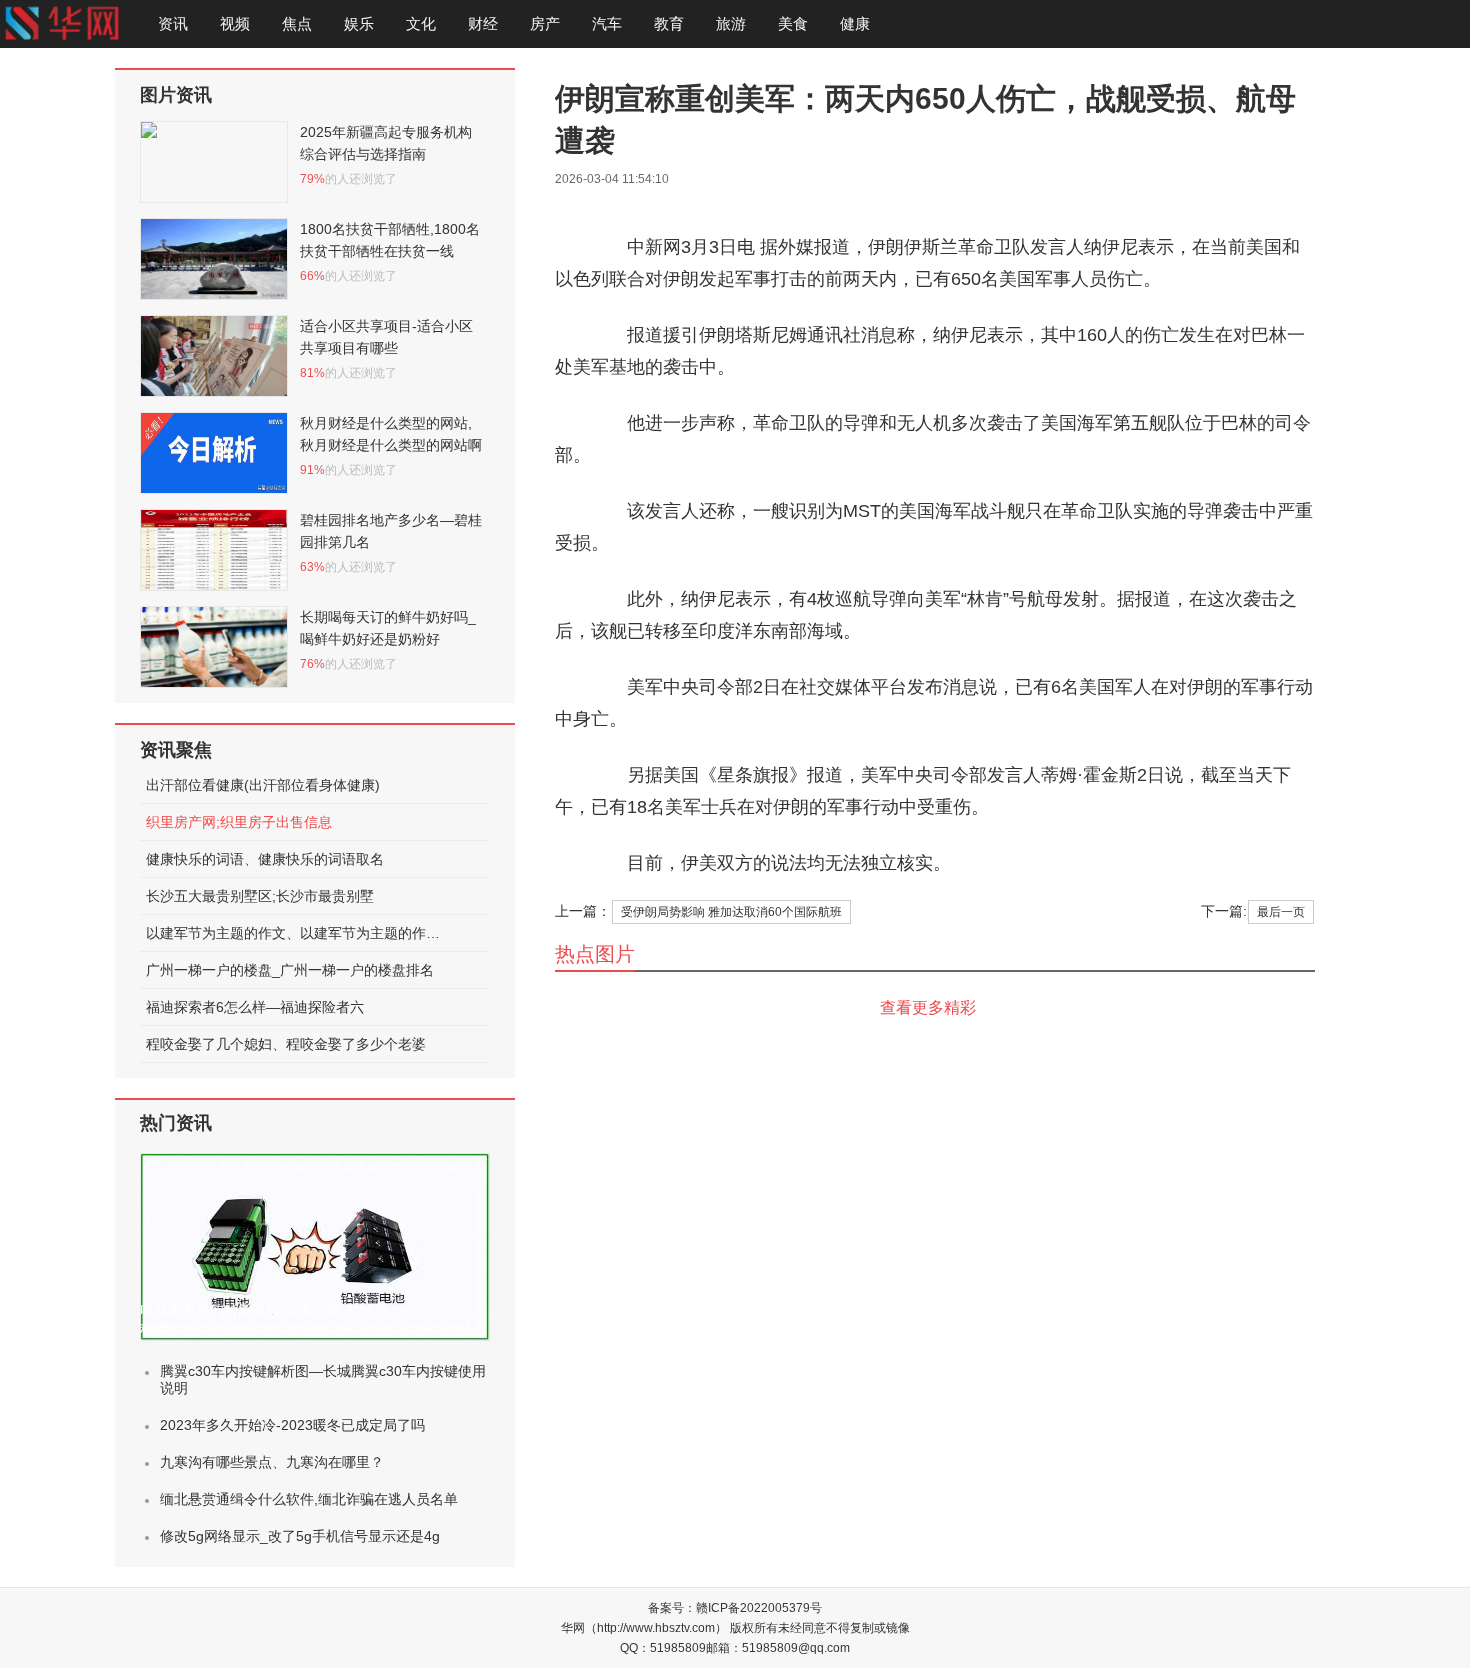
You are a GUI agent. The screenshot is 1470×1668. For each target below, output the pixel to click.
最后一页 (1281, 912)
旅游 (731, 23)
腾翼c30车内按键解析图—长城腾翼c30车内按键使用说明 (323, 1379)
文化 (421, 23)
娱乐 (359, 23)
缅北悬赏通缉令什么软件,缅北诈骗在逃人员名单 (309, 1499)
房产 (545, 23)
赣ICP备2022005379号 (759, 1608)
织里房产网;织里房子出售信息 (239, 822)
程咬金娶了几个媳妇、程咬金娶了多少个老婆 (286, 1044)
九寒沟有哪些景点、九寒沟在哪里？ (272, 1462)
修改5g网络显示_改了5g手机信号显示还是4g (300, 1536)
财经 (483, 23)
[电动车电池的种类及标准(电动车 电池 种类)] (315, 1247)
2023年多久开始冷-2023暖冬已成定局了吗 (292, 1425)
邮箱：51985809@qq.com (778, 1648)
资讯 (173, 23)
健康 (855, 23)
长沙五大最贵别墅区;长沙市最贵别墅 (260, 896)
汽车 (607, 23)
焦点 (297, 23)
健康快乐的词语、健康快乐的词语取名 (265, 859)
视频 (235, 23)
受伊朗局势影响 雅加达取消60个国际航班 (731, 912)
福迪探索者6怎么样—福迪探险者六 (255, 1007)
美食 (793, 23)
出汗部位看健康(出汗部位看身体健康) (263, 785)
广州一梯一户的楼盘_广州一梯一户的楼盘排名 (290, 970)
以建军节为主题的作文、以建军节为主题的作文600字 (296, 933)
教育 (669, 23)
